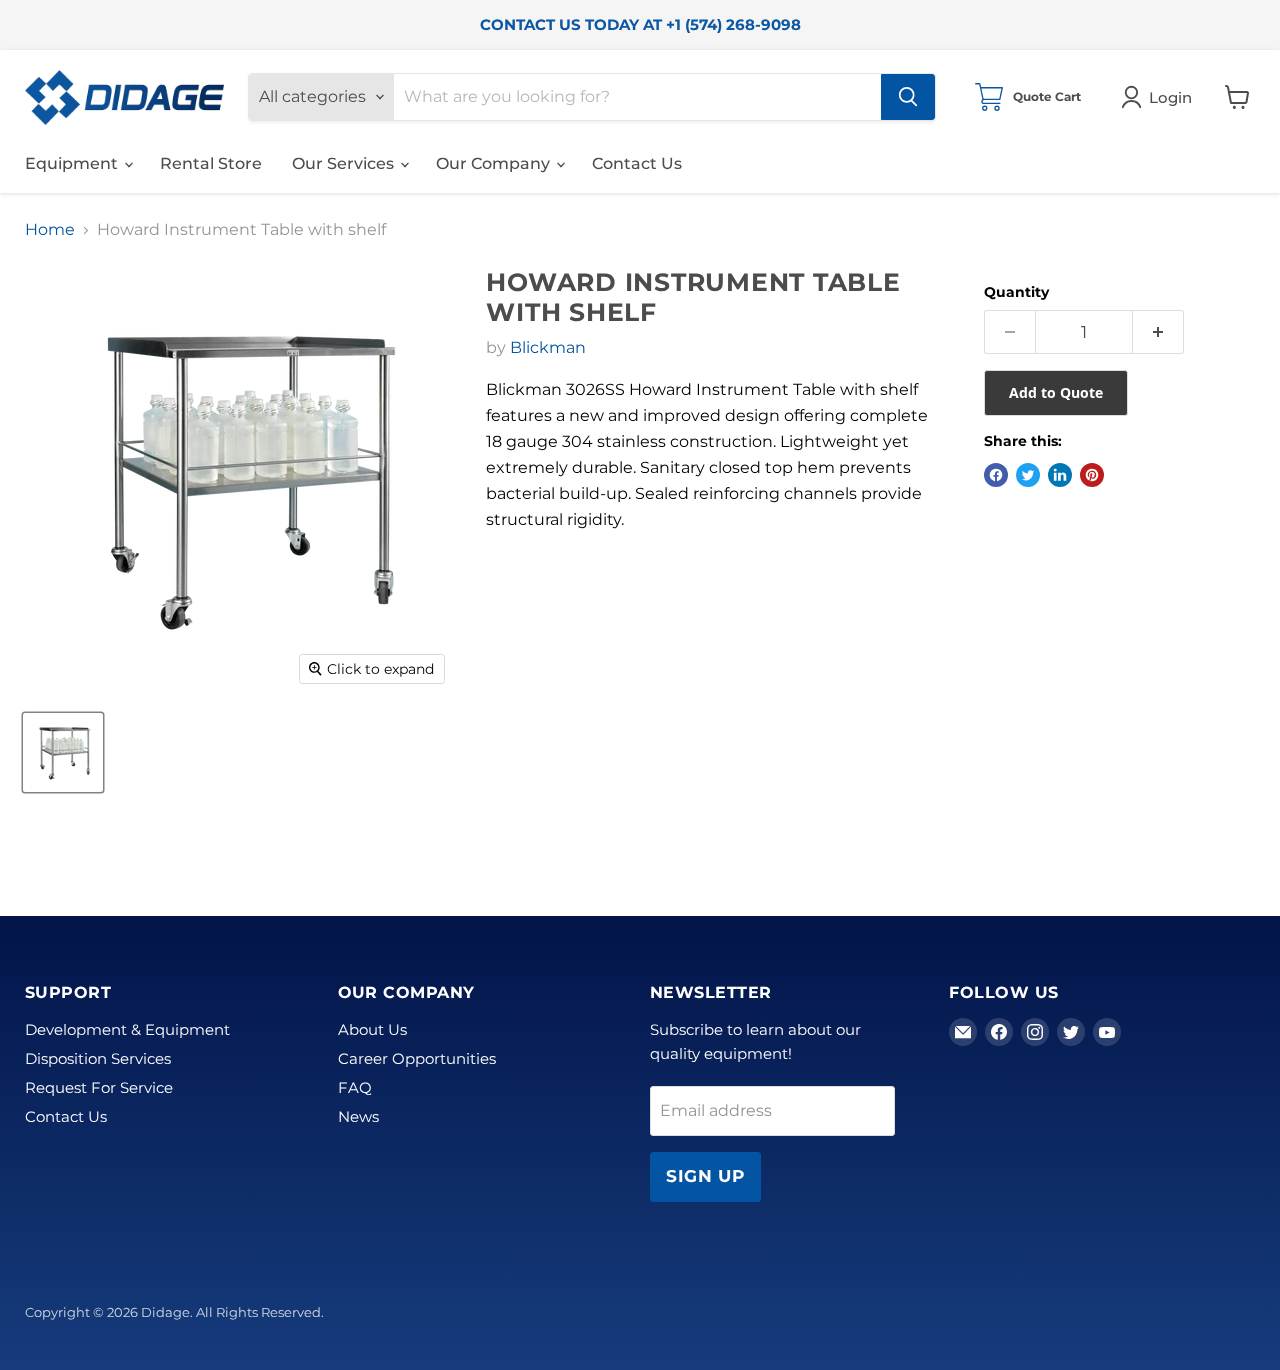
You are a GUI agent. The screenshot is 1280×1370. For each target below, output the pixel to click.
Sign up (705, 1176)
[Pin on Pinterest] (1092, 475)
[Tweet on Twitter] (1028, 475)
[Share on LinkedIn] (1060, 475)
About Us (372, 1029)
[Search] (908, 97)
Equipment (73, 163)
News (358, 1116)
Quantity (1016, 292)
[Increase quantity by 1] (1158, 332)
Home (50, 230)
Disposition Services (98, 1058)
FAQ (355, 1087)
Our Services (345, 163)
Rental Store (211, 163)
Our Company (495, 163)
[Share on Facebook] (996, 475)
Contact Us (637, 163)
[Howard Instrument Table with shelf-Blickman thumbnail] (63, 752)
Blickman (548, 347)
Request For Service (99, 1087)
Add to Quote (1056, 392)
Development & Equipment (127, 1029)
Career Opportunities (417, 1058)
